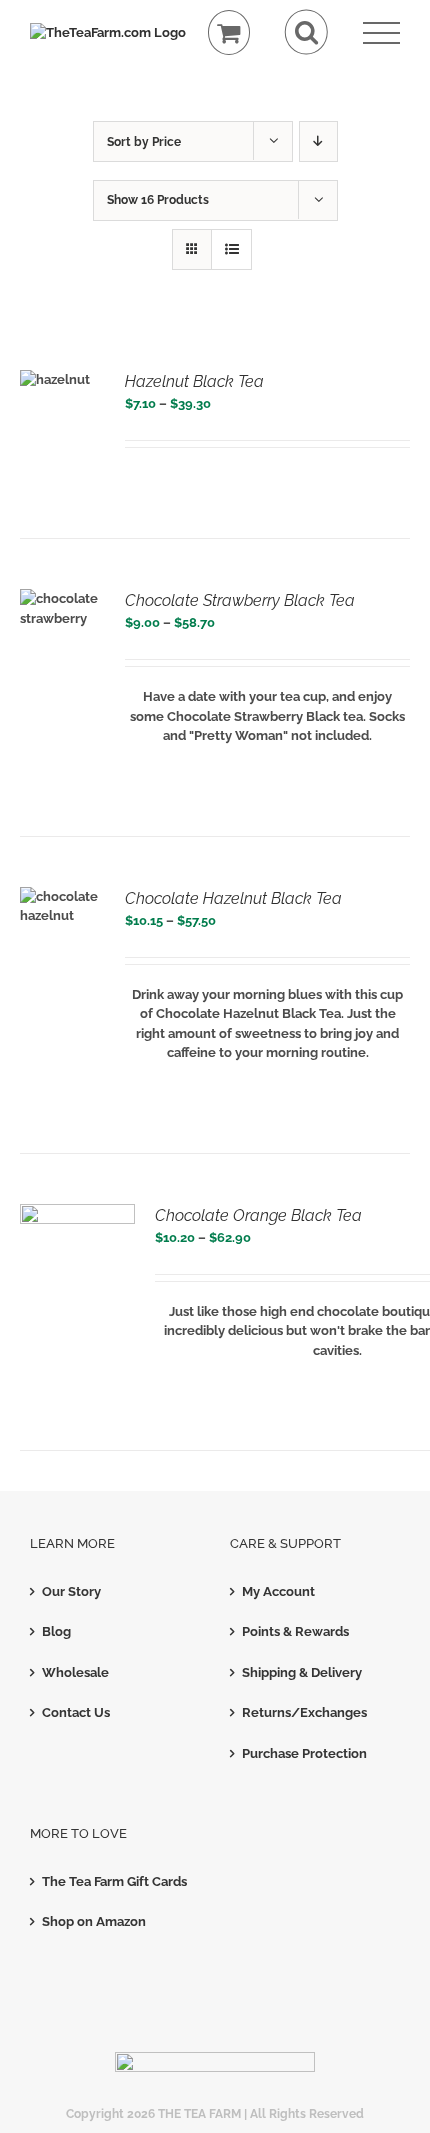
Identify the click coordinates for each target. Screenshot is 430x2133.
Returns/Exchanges (304, 1712)
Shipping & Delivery (302, 1672)
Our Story (71, 1591)
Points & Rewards (295, 1631)
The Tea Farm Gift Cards (114, 1881)
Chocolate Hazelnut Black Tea (233, 898)
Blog (56, 1631)
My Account (278, 1591)
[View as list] (231, 249)
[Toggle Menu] (381, 33)
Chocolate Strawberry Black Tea (240, 600)
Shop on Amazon (94, 1921)
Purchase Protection (304, 1753)
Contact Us (76, 1712)
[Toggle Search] (306, 32)
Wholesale (75, 1672)
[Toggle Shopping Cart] (229, 32)
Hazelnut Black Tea (194, 381)
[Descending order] (318, 141)
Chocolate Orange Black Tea (258, 1215)
